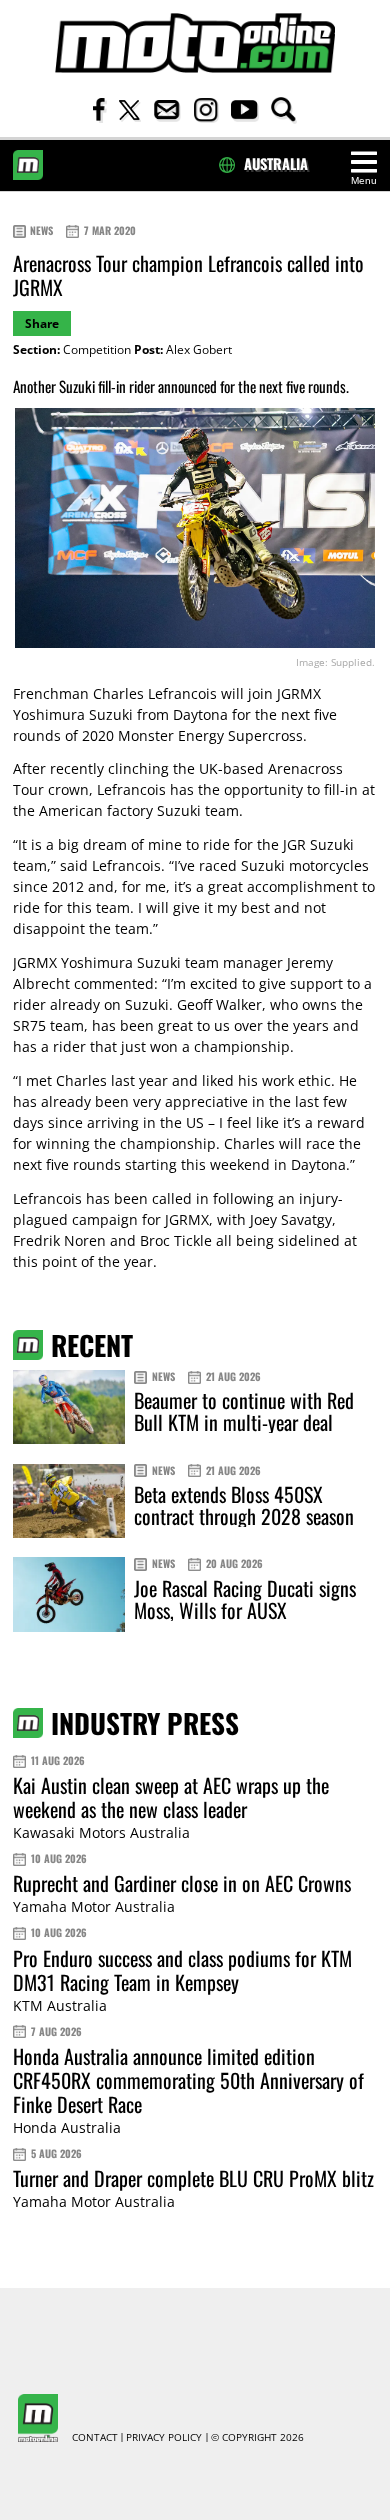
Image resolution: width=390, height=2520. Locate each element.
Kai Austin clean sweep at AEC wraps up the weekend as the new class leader (171, 1797)
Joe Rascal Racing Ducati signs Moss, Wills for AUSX (245, 1599)
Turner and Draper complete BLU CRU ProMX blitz (193, 2178)
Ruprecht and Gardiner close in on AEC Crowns (182, 1883)
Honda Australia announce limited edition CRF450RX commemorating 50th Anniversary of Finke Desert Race (188, 2080)
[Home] (195, 43)
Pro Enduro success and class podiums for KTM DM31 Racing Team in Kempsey (182, 1970)
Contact (95, 2438)
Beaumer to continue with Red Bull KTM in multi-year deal (244, 1411)
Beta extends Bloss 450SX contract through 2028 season (244, 1505)
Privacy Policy (164, 2438)
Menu (364, 180)
